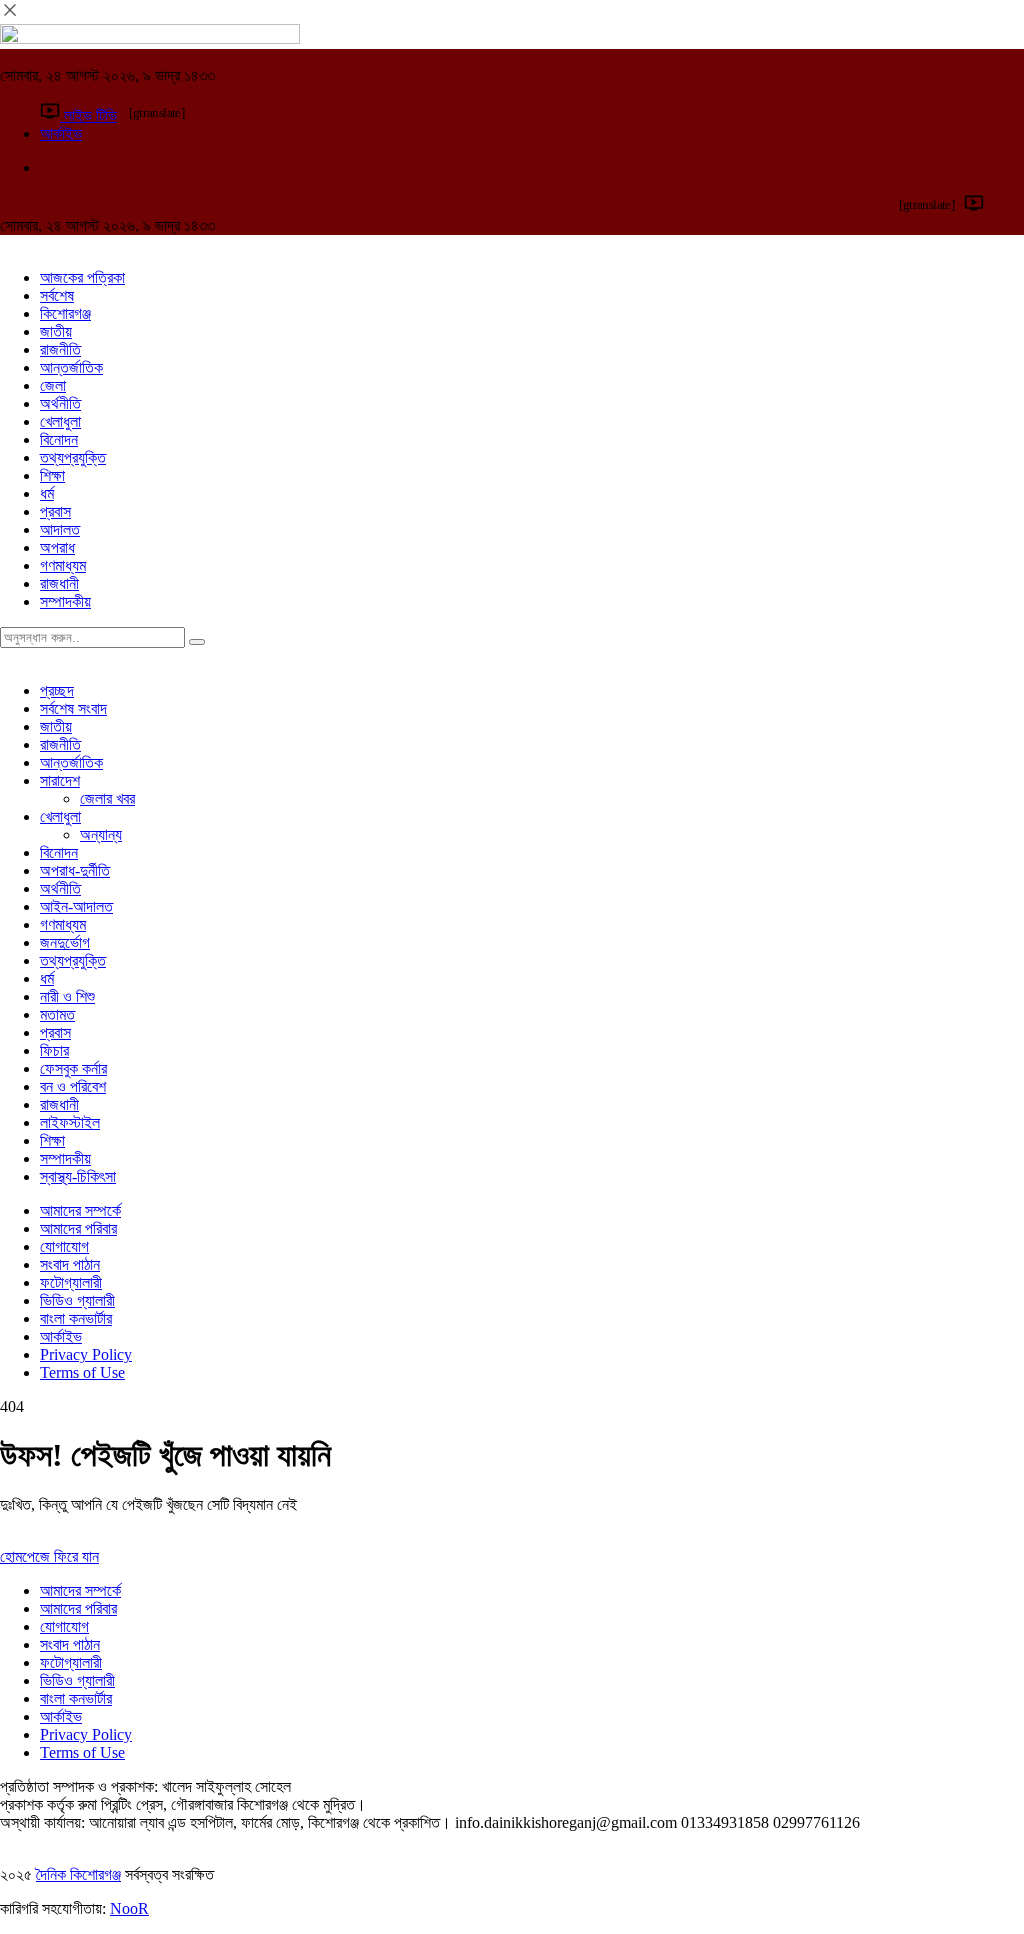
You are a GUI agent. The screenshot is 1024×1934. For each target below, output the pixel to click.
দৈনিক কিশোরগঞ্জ (78, 1874)
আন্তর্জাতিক (71, 367)
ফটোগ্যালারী (71, 1282)
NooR (129, 1908)
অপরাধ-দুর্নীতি (75, 870)
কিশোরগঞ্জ (65, 313)
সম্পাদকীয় (65, 601)
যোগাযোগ (64, 1246)
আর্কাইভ (61, 1336)
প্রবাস (55, 511)
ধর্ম (47, 493)
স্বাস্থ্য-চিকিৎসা (78, 1176)
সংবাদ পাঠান (70, 1264)
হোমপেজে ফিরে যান (49, 1556)
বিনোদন (59, 439)
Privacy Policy (86, 1354)
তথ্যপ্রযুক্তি (73, 457)
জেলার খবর (107, 798)
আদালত (60, 529)
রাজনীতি (60, 349)
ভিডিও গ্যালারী (77, 1300)
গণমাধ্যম (63, 565)
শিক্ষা (52, 475)
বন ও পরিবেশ (73, 1086)
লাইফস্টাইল (70, 1122)
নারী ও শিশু (67, 996)
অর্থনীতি (60, 403)
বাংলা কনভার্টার (76, 1318)
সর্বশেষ (57, 295)
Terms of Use (82, 1372)
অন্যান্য (101, 834)
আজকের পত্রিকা (82, 277)
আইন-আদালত (76, 906)
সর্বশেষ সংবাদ (73, 708)
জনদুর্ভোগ (65, 942)
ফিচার (54, 1050)
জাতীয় (56, 331)
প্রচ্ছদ (57, 690)
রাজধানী (59, 583)
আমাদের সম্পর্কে (80, 1210)
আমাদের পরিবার (78, 1228)
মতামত (57, 1014)
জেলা (53, 385)
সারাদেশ (60, 780)
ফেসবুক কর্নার (73, 1068)
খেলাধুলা (60, 421)
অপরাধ (57, 547)
